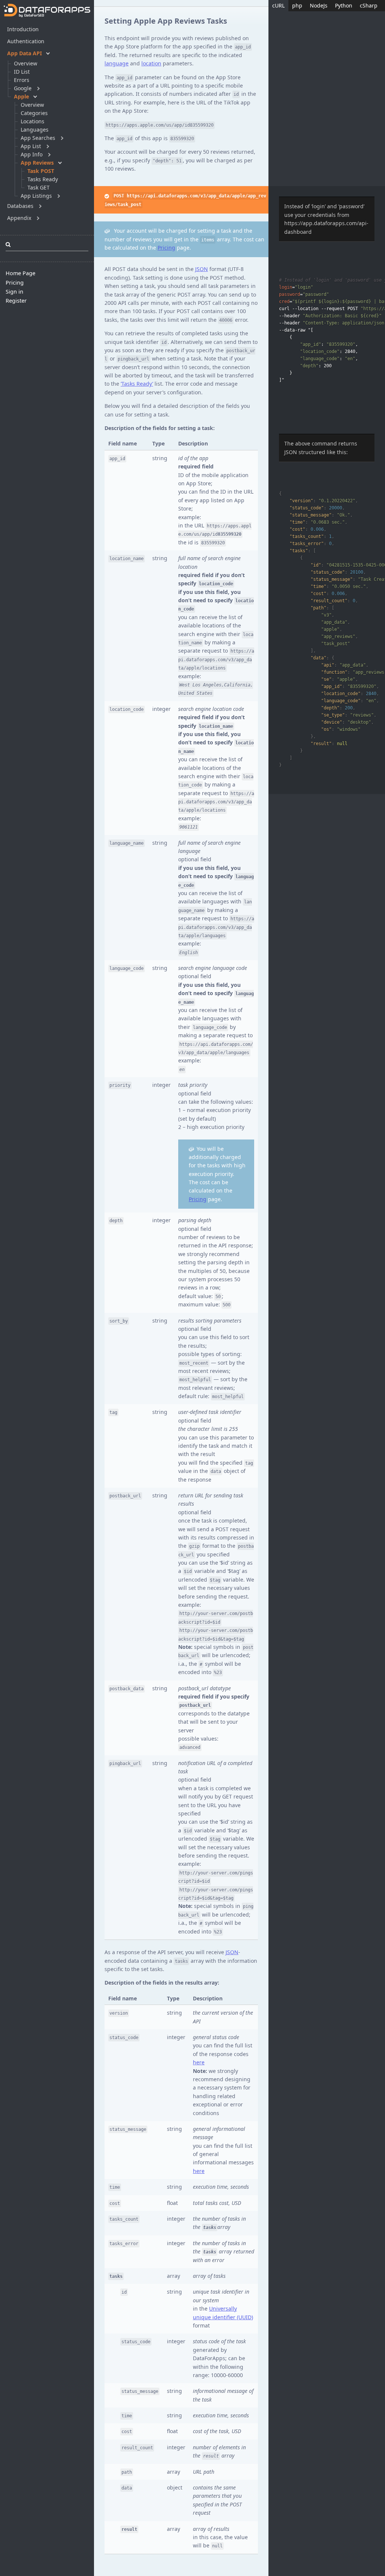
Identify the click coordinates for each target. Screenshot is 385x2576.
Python (344, 5)
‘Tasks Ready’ (137, 384)
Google (23, 88)
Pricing (15, 283)
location (151, 63)
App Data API (24, 53)
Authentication (26, 41)
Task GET (39, 187)
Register (16, 301)
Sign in (14, 292)
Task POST (41, 171)
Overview (26, 63)
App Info (32, 154)
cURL (278, 5)
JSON (202, 269)
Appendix (19, 218)
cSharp (369, 5)
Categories (34, 113)
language (117, 63)
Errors (22, 80)
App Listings (36, 196)
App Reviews (37, 163)
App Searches (38, 138)
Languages (35, 130)
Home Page (20, 273)
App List (31, 146)
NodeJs (319, 5)
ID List (22, 72)
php (297, 5)
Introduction (23, 29)
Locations (33, 121)
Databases (20, 206)
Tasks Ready (43, 179)
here (199, 2062)
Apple (21, 96)
